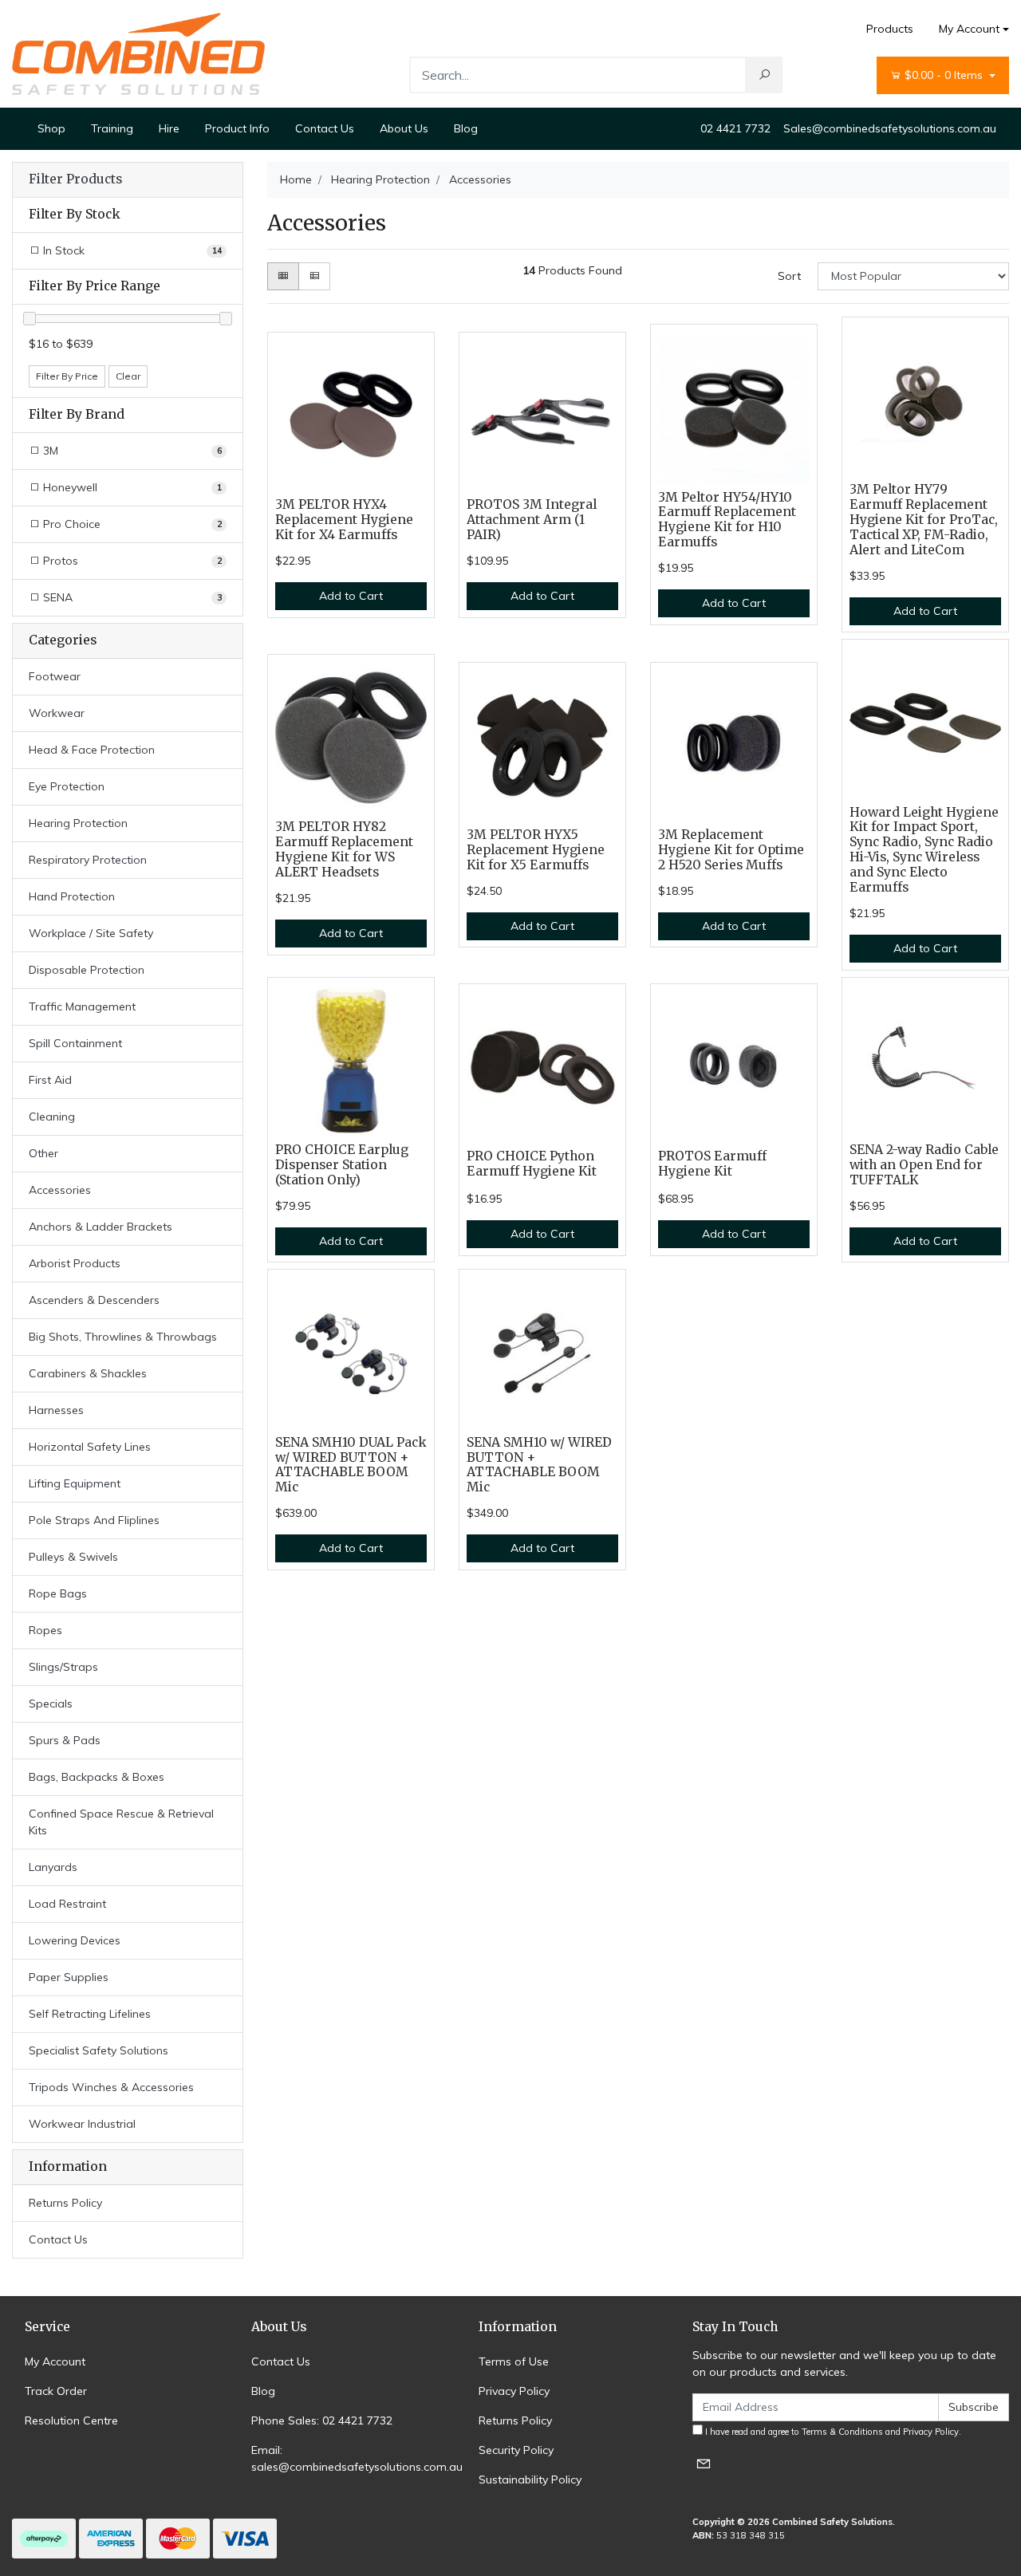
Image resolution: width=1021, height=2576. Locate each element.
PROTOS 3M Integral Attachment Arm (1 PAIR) (532, 520)
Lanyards (53, 1867)
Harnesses (56, 1410)
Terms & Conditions (842, 2432)
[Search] (764, 75)
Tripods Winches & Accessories (111, 2087)
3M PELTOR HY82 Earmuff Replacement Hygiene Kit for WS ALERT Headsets (344, 849)
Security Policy (516, 2450)
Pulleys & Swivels (73, 1557)
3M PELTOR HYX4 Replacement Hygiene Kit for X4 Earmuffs (344, 520)
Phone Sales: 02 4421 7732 (322, 2420)
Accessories (60, 1190)
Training (112, 128)
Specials (51, 1704)
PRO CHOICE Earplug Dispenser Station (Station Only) (342, 1165)
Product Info (237, 128)
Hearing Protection (78, 823)
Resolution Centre (71, 2420)
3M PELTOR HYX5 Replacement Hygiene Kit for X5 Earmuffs (536, 850)
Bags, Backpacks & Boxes (97, 1777)
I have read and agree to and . (832, 2432)
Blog (466, 128)
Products (890, 29)
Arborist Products (75, 1263)
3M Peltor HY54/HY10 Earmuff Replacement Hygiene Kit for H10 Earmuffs (727, 520)
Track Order (56, 2391)
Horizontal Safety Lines (90, 1447)
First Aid (50, 1080)
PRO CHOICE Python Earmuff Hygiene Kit (532, 1164)
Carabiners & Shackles (88, 1373)
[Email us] (704, 2463)
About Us (404, 128)
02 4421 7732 (735, 128)
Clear (128, 376)
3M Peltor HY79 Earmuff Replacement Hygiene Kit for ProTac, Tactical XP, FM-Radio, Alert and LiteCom (924, 520)
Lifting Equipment (75, 1483)
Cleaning (52, 1117)
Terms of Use (514, 2361)
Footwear (55, 676)
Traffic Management (82, 1006)
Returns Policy (65, 2203)
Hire (169, 128)
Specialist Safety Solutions (99, 2050)
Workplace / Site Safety (91, 933)
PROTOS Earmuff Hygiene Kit (712, 1164)
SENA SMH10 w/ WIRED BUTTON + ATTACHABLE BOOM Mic (539, 1465)
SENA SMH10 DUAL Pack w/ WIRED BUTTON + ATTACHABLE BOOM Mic (351, 1465)
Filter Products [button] (75, 179)
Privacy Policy (514, 2391)
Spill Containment (75, 1043)
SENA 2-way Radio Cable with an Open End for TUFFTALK (924, 1165)
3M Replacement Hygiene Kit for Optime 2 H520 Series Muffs (731, 850)
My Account (969, 29)
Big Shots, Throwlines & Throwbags (123, 1337)
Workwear (57, 713)
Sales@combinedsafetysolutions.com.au (890, 128)
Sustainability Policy (530, 2479)
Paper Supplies (69, 1977)
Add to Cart (351, 596)
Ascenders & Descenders (94, 1300)
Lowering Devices (75, 1940)
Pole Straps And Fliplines (94, 1520)
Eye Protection (67, 786)
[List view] (314, 276)
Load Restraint (67, 1904)
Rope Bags (58, 1593)
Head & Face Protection (92, 750)
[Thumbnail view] (283, 276)
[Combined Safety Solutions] (138, 53)
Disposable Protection (87, 970)
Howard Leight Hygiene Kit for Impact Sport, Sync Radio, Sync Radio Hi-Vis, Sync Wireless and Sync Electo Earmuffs (924, 850)
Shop (51, 128)
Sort (789, 276)
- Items (945, 75)
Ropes (45, 1630)
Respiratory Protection (88, 860)
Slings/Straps (63, 1667)
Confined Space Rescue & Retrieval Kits (121, 1822)
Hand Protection (72, 896)
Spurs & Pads (65, 1740)
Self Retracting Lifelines (90, 2014)
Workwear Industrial (82, 2124)
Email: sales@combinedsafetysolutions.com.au (357, 2458)
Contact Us (325, 128)
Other (43, 1153)
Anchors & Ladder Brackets (101, 1227)
